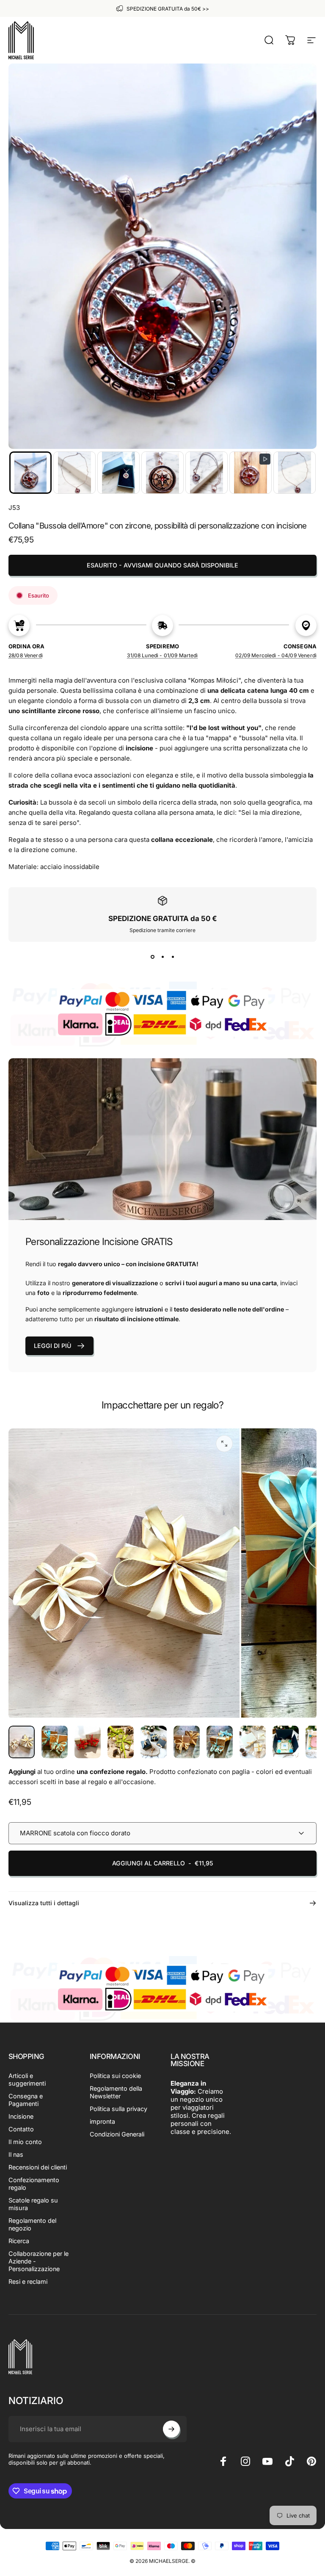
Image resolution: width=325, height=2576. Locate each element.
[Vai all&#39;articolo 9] (286, 1742)
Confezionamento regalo (34, 2184)
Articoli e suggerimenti (27, 2079)
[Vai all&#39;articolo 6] (187, 1742)
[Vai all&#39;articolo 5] (154, 1742)
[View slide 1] (152, 957)
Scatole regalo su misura (33, 2204)
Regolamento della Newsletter (116, 2092)
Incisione (21, 2116)
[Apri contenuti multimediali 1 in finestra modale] (224, 1444)
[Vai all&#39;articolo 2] (55, 1742)
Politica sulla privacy (118, 2109)
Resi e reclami (28, 2281)
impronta (102, 2121)
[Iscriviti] (171, 2429)
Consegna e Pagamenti (26, 2100)
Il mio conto (25, 2142)
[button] (30, 473)
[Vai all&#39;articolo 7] (220, 1742)
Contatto (21, 2129)
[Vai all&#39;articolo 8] (253, 1742)
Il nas (16, 2154)
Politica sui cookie (115, 2076)
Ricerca (19, 2241)
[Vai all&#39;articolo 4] (121, 1742)
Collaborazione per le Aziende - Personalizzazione (39, 2261)
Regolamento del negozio (32, 2224)
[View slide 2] (162, 957)
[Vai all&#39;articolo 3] (88, 1742)
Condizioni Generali (117, 2134)
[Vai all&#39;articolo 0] (22, 1742)
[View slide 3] (173, 957)
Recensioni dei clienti (38, 2167)
